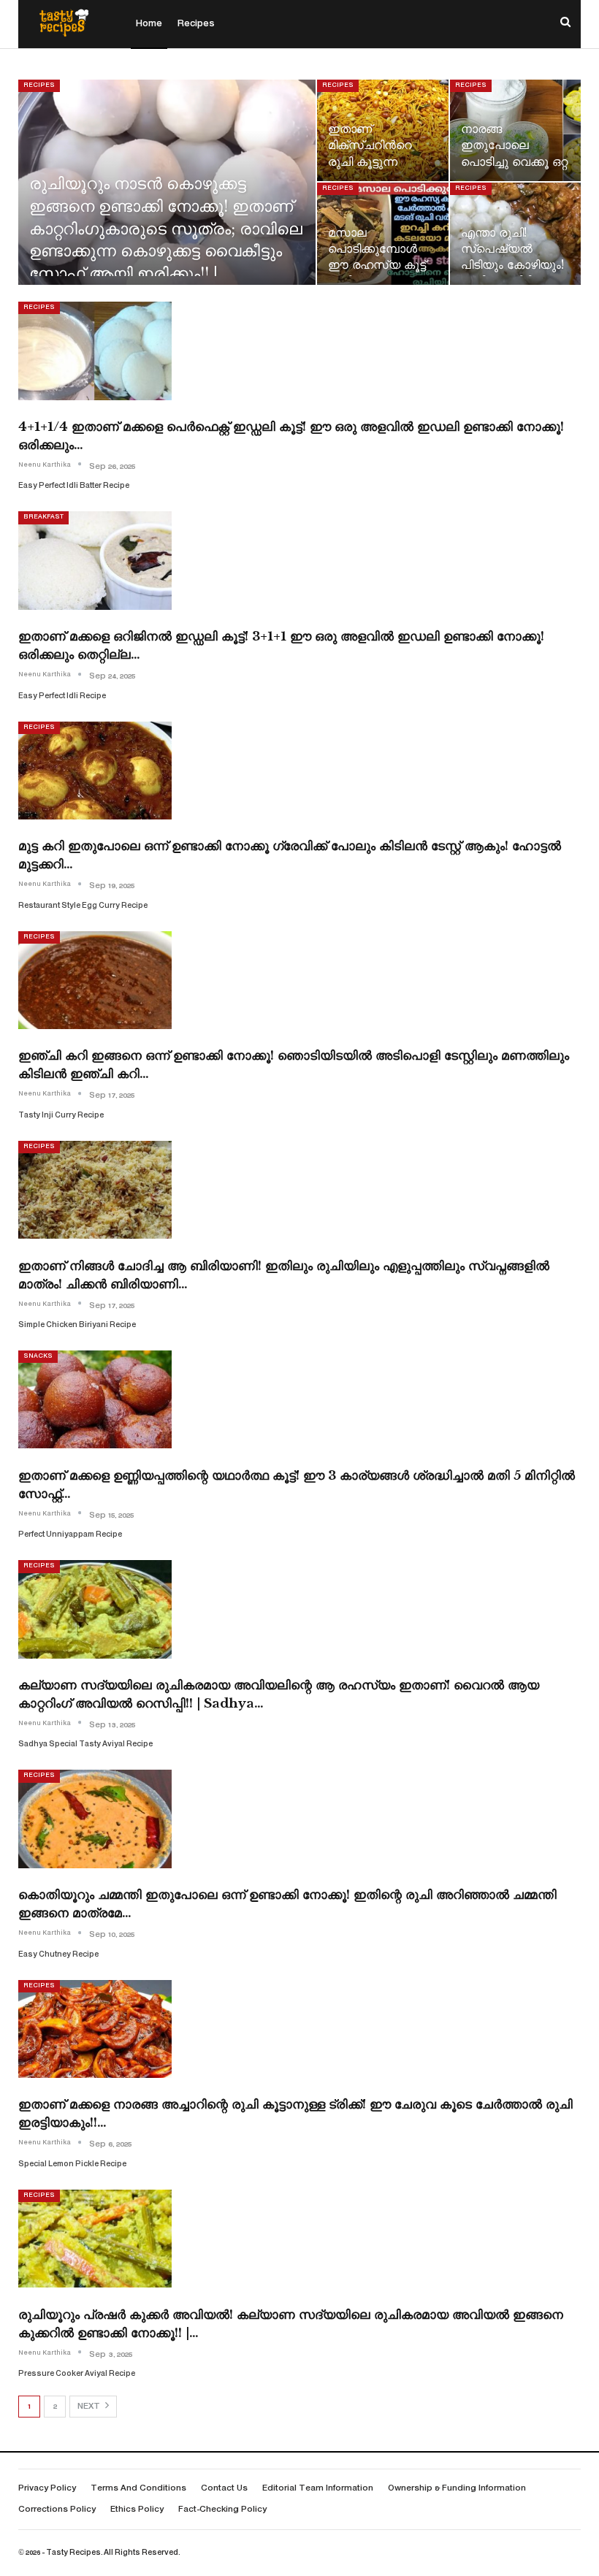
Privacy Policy (47, 2489)
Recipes (196, 24)
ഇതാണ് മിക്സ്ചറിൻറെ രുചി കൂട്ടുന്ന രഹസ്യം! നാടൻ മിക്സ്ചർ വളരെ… (378, 161)
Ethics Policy (137, 2510)
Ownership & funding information (457, 2489)
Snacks (38, 1356)
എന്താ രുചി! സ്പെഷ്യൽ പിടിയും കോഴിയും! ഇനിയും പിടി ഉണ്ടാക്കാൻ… (512, 265)
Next (90, 2407)
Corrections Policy (57, 2510)
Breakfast (43, 517)
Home (149, 24)
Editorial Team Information (318, 2489)
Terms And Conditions (138, 2489)
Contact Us (224, 2489)
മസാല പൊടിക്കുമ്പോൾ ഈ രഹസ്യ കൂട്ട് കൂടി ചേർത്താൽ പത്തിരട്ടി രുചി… (377, 265)
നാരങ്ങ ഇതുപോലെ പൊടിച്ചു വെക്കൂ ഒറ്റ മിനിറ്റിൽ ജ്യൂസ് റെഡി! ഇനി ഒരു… (514, 161)
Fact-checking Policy (222, 2510)
